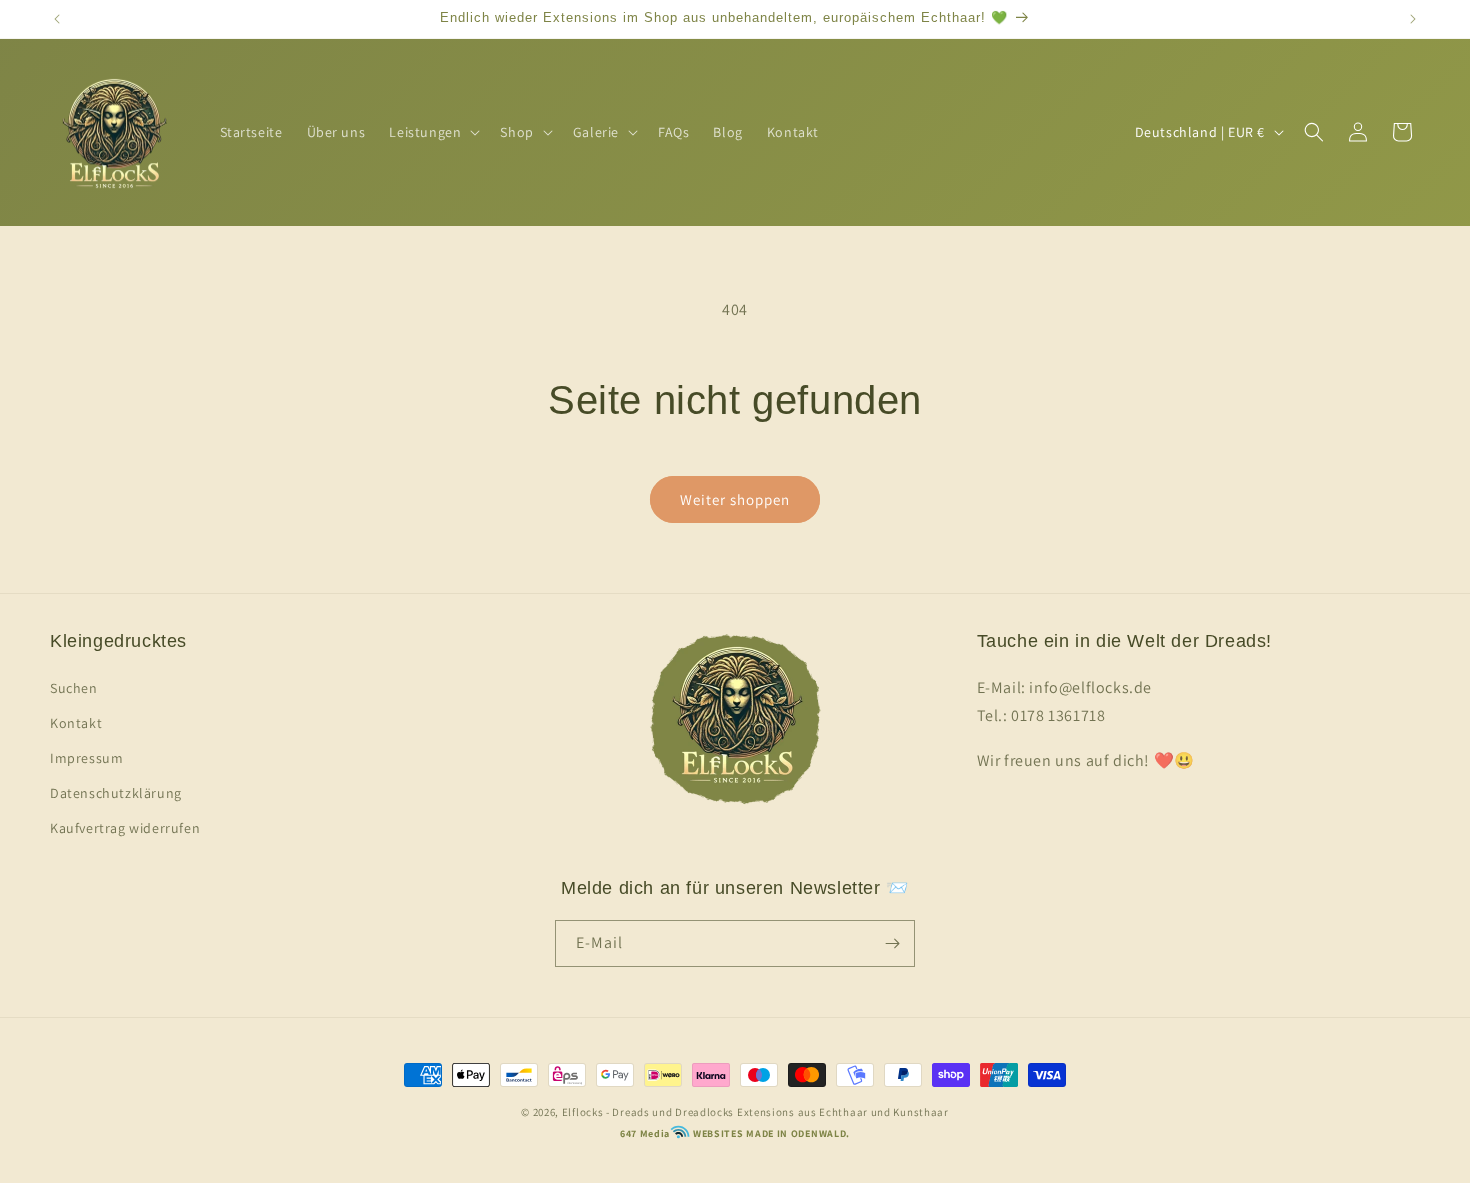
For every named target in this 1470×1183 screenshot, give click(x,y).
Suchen (74, 688)
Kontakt (76, 723)
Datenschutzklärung (116, 793)
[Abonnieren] (892, 943)
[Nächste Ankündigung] (1413, 19)
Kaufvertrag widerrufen (125, 828)
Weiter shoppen (735, 499)
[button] (432, 132)
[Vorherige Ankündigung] (57, 19)
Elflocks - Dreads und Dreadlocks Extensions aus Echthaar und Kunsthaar (755, 1112)
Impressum (86, 758)
